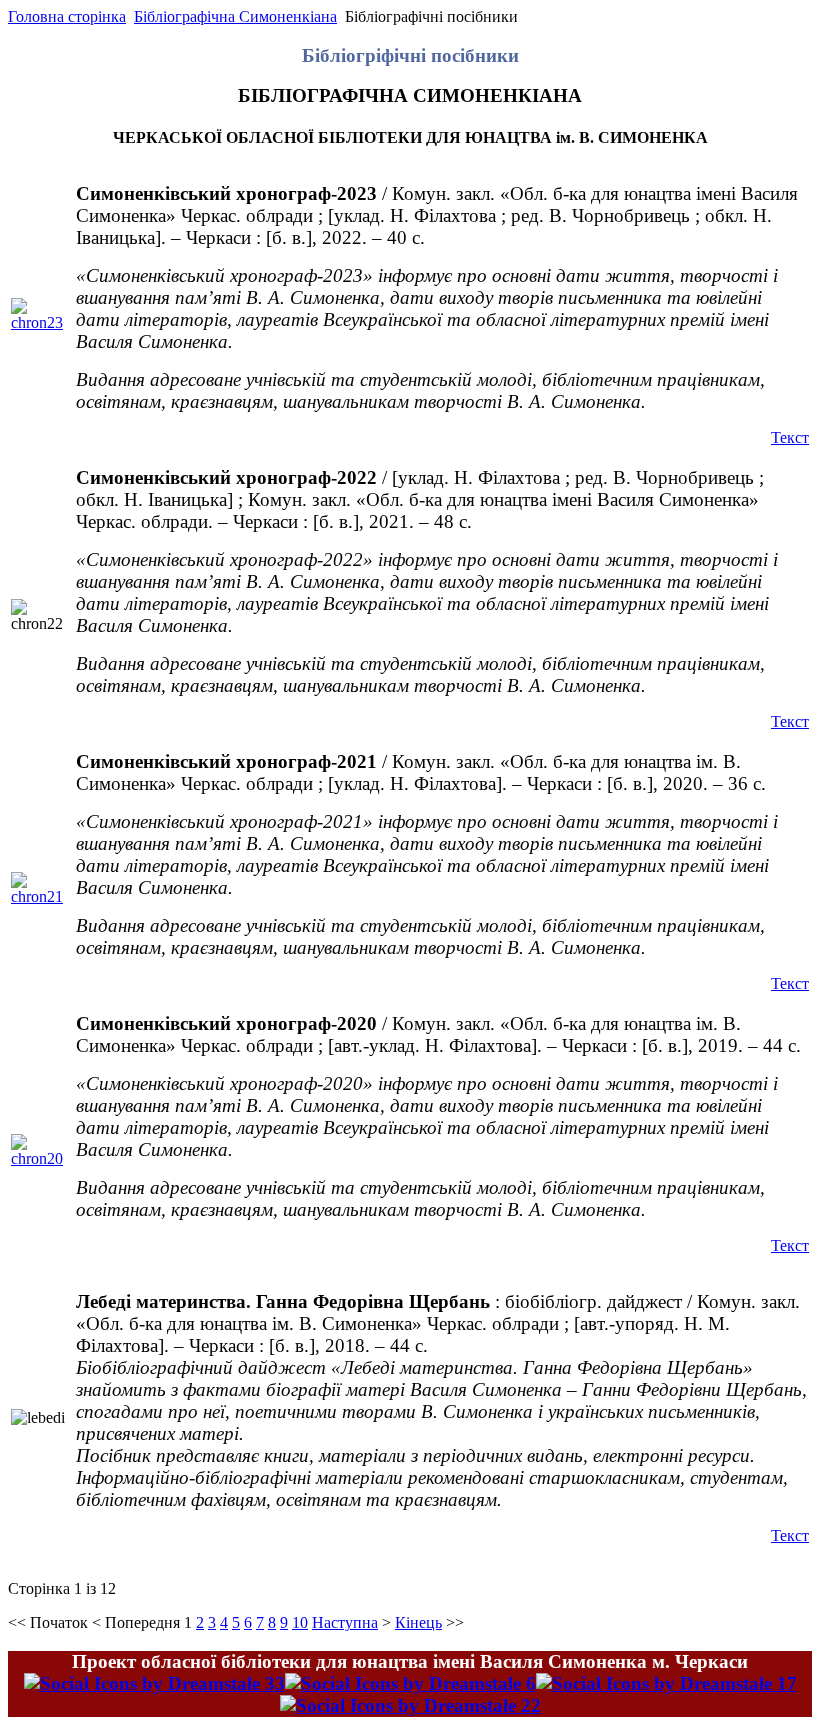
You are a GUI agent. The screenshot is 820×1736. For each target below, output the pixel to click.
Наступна (345, 1622)
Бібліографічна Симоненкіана (235, 16)
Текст (790, 437)
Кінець (418, 1622)
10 (300, 1622)
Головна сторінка (67, 16)
